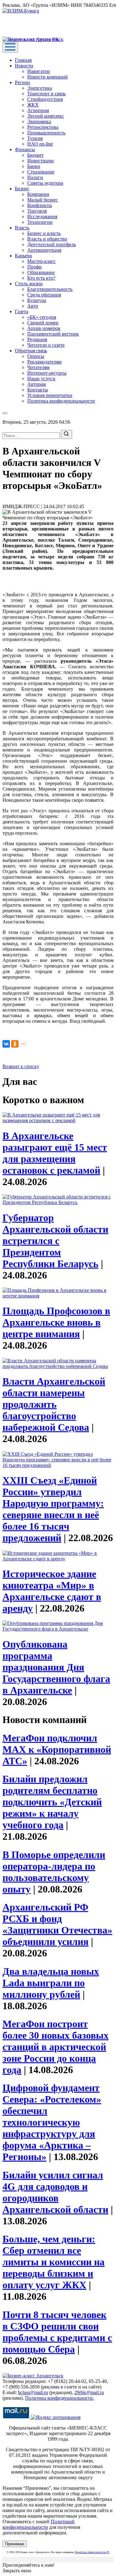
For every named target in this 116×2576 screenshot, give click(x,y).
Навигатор (39, 71)
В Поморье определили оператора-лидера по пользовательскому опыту (54, 1872)
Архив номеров (44, 328)
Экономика (39, 122)
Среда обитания (44, 295)
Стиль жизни (29, 284)
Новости (24, 66)
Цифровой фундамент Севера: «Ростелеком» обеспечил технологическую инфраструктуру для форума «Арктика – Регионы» (52, 2122)
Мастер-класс (41, 261)
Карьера (23, 256)
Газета (21, 311)
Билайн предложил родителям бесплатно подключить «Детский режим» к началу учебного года (52, 1802)
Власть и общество (47, 239)
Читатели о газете (46, 345)
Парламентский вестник (53, 334)
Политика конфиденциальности (61, 401)
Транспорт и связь (46, 94)
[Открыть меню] (10, 47)
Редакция (37, 339)
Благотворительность (50, 289)
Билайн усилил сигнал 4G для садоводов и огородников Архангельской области (55, 2192)
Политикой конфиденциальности (39, 2524)
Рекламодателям (44, 362)
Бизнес (22, 189)
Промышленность (46, 133)
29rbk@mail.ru (89, 2392)
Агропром (38, 110)
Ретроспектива (43, 127)
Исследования (42, 217)
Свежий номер (43, 323)
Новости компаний (47, 77)
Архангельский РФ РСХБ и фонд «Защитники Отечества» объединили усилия (57, 1924)
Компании (38, 194)
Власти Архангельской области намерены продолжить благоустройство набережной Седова (54, 1404)
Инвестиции (41, 161)
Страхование (41, 172)
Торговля (37, 211)
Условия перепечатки (50, 395)
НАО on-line (40, 144)
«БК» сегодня (42, 317)
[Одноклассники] (15, 1044)
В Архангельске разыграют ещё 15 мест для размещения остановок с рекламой (55, 1153)
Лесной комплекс (46, 116)
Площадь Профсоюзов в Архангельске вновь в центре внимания (56, 1322)
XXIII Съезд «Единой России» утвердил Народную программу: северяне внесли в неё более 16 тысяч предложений (53, 1509)
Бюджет (35, 155)
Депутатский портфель (52, 244)
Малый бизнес (43, 200)
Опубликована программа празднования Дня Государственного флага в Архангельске (56, 1667)
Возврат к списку (21, 1066)
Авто (33, 306)
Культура (37, 300)
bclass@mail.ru (33, 2392)
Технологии (40, 222)
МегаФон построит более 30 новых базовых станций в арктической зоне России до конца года (56, 2047)
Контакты (38, 390)
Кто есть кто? (41, 278)
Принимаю (15, 2544)
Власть (22, 228)
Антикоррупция (44, 250)
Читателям (38, 367)
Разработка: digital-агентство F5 (92, 2552)
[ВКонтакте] (6, 1044)
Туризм (35, 138)
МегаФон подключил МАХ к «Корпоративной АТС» (57, 1749)
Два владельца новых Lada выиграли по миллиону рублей (51, 1983)
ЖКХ (33, 105)
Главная (23, 60)
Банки (34, 166)
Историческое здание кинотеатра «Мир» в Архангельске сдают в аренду (52, 1591)
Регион (22, 82)
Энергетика (40, 88)
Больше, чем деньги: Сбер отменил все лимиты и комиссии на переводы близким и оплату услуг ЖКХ (54, 2262)
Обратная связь (31, 351)
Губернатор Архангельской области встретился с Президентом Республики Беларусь (55, 1241)
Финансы (25, 149)
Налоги (35, 177)
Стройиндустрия (45, 99)
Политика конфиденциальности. (60, 2398)
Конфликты (40, 205)
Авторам (37, 384)
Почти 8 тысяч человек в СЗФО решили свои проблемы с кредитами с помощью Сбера (57, 2332)
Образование (41, 272)
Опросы (36, 356)
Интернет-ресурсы (47, 373)
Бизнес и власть (44, 233)
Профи (34, 267)
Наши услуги (41, 379)
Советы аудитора (45, 183)
